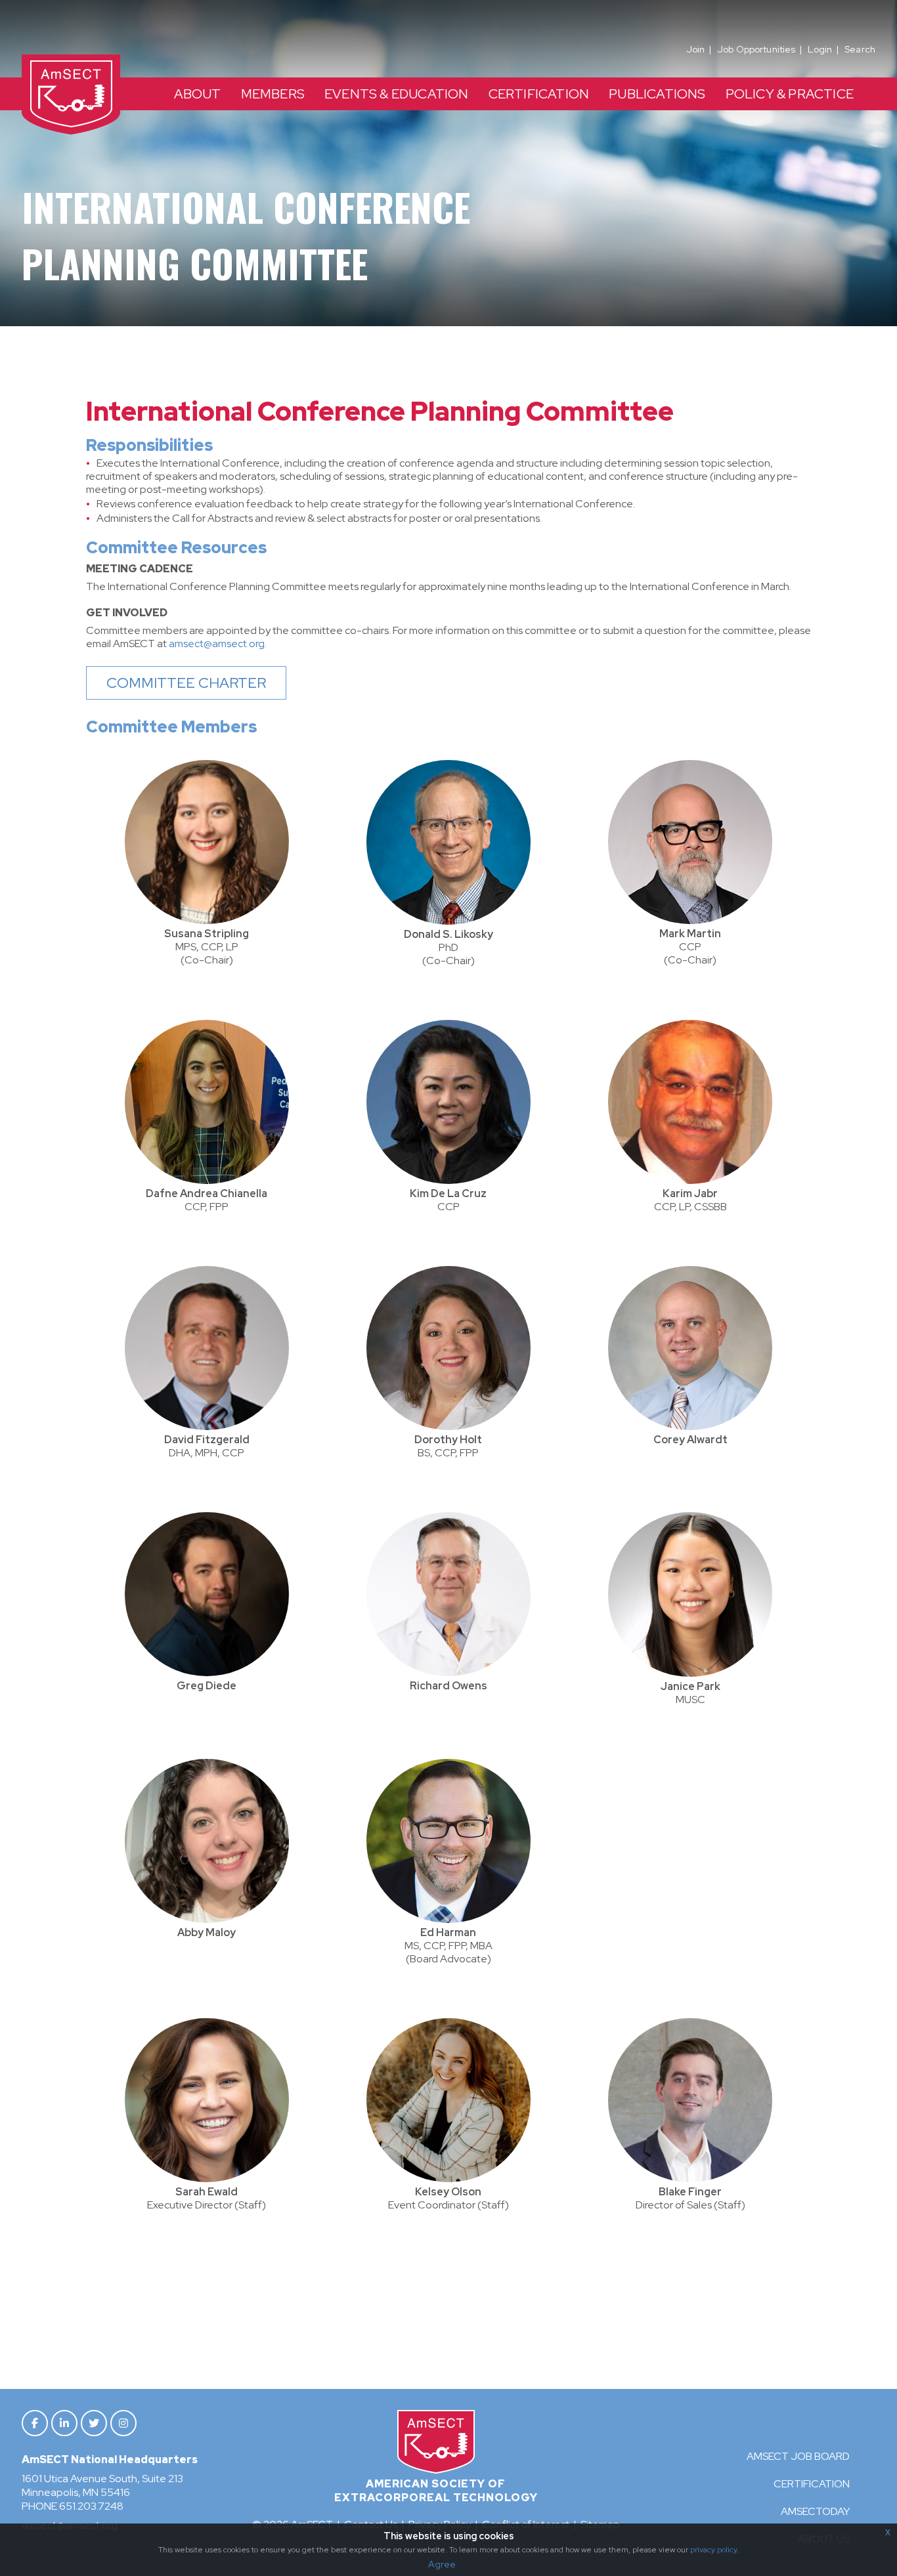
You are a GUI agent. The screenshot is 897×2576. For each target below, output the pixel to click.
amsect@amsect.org (217, 644)
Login (820, 49)
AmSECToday (815, 2511)
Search (860, 49)
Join (696, 49)
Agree (442, 2564)
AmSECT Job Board (798, 2456)
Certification (812, 2484)
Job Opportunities (756, 49)
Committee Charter (186, 683)
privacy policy (713, 2550)
